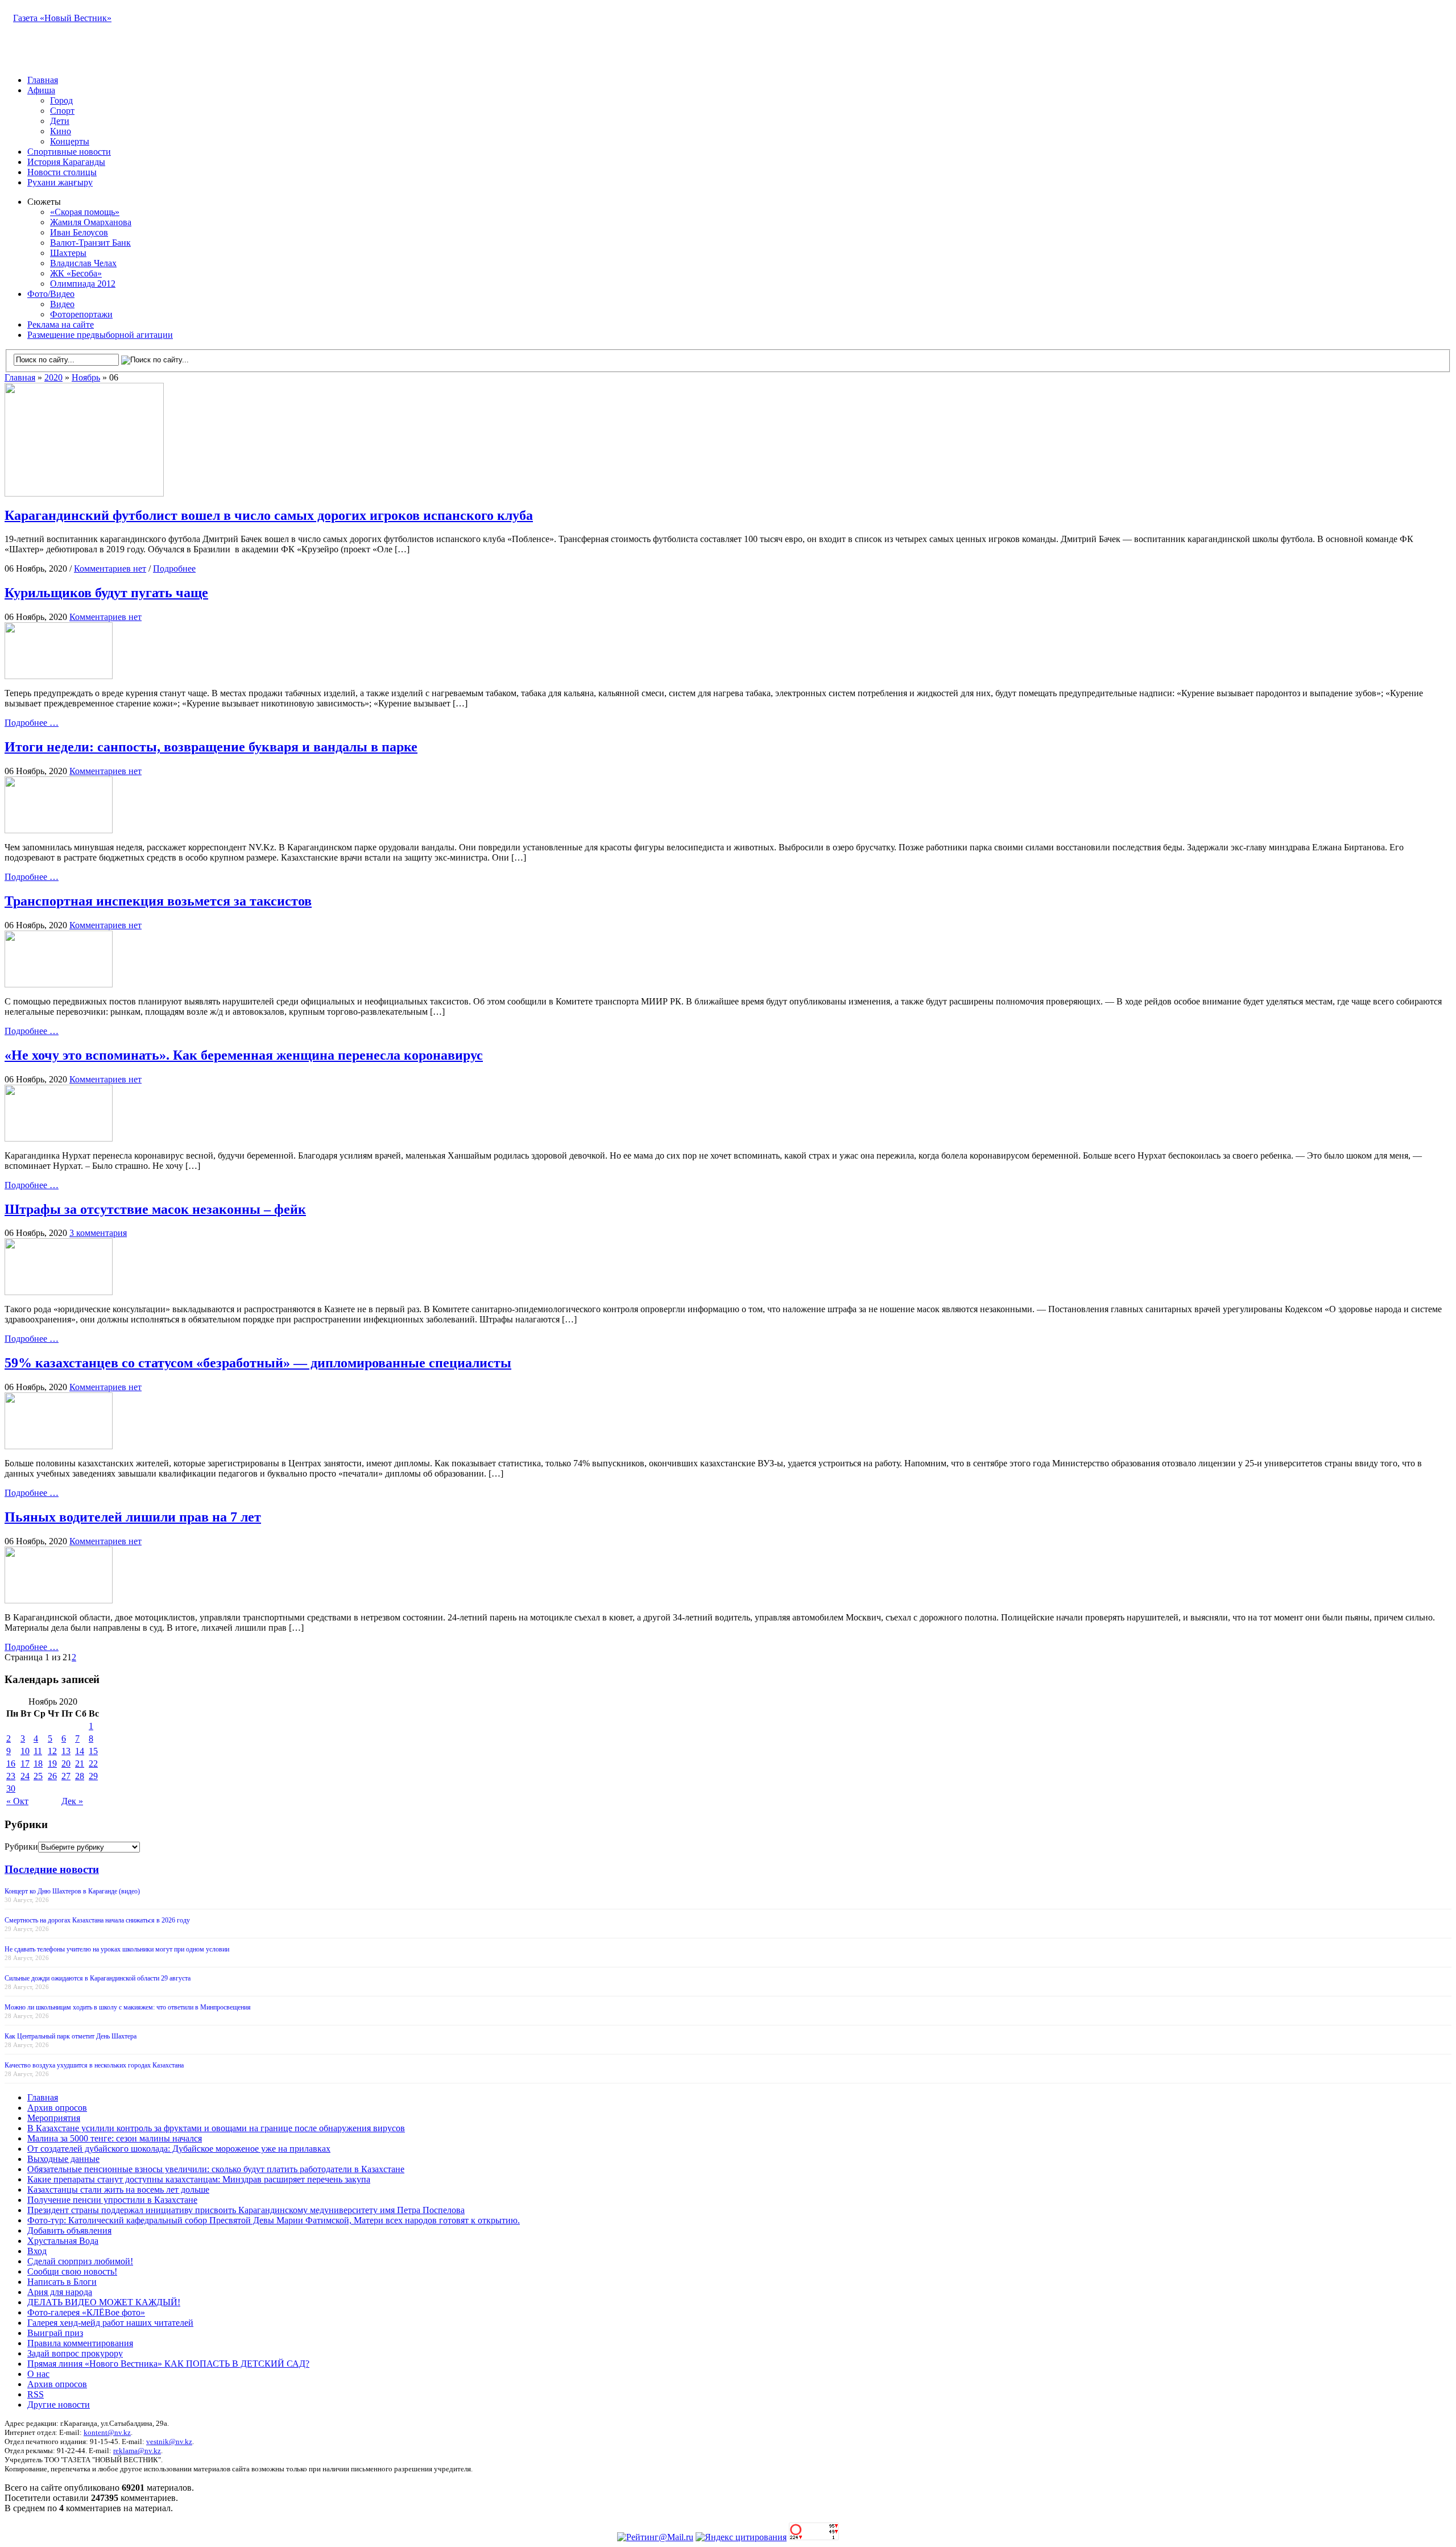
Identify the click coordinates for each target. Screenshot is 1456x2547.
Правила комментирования (80, 2343)
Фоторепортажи (81, 314)
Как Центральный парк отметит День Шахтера (71, 2036)
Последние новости (52, 1869)
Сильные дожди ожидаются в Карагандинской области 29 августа (98, 1978)
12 (52, 1751)
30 (11, 1789)
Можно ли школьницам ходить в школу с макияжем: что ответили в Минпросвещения (128, 2007)
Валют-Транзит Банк (90, 243)
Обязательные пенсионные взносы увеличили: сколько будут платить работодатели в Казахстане (216, 2169)
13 (66, 1751)
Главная (43, 80)
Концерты (70, 141)
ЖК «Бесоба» (76, 273)
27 (66, 1776)
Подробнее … (32, 723)
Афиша (41, 90)
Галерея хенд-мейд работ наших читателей (110, 2323)
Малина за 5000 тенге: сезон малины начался (115, 2138)
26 (52, 1776)
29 (93, 1776)
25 (38, 1776)
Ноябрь (86, 377)
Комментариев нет (110, 568)
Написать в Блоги (62, 2282)
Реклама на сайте (61, 324)
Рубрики (21, 1847)
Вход (37, 2251)
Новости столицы (62, 172)
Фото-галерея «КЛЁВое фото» (86, 2312)
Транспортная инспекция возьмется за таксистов (158, 901)
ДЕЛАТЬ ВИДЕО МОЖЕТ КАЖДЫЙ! (104, 2302)
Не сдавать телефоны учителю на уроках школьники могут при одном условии (117, 1949)
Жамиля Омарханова (91, 222)
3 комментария (98, 1233)
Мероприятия (54, 2118)
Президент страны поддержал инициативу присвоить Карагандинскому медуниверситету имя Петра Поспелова (246, 2210)
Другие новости (59, 2405)
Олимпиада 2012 (83, 284)
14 (80, 1751)
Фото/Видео (51, 294)
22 (93, 1764)
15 (93, 1751)
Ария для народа (60, 2292)
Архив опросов (57, 2108)
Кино (61, 131)
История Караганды (66, 162)
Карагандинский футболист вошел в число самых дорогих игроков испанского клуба (269, 515)
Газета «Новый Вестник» (62, 18)
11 (38, 1751)
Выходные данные (63, 2159)
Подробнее (174, 568)
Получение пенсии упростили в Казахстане (112, 2200)
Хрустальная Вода (63, 2241)
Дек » (72, 1801)
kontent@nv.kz (107, 2432)
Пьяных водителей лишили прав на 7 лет (133, 1517)
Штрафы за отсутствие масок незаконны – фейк (155, 1209)
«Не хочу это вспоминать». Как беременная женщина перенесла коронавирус (244, 1055)
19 (52, 1764)
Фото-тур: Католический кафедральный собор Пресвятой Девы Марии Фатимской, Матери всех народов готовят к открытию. (274, 2220)
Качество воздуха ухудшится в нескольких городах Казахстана (94, 2065)
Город (61, 100)
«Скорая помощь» (85, 212)
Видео (62, 304)
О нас (38, 2374)
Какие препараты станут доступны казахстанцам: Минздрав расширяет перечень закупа (199, 2179)
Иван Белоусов (79, 232)
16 (11, 1764)
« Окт (17, 1801)
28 (80, 1776)
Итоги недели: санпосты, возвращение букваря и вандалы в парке (211, 747)
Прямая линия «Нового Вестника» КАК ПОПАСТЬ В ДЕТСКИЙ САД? (168, 2364)
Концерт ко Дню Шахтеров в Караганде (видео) (72, 1891)
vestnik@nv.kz (169, 2441)
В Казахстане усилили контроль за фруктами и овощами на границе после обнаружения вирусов (216, 2128)
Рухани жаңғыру (60, 182)
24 (25, 1776)
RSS (36, 2394)
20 (66, 1764)
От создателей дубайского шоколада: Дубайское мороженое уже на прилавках (179, 2149)
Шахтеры (68, 253)
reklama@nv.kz (137, 2451)
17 (25, 1764)
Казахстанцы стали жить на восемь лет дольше (118, 2190)
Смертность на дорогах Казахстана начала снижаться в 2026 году (97, 1920)
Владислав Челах (83, 263)
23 (11, 1776)
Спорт (62, 111)
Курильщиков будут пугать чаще (106, 593)
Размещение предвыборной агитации (100, 335)
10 (25, 1751)
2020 (53, 377)
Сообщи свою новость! (72, 2271)
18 (38, 1764)
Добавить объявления (69, 2230)
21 (80, 1764)
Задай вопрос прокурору (75, 2353)
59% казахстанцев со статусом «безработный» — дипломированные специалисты (258, 1363)
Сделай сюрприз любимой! (80, 2261)
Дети (60, 121)
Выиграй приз (55, 2333)
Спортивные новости (69, 152)
